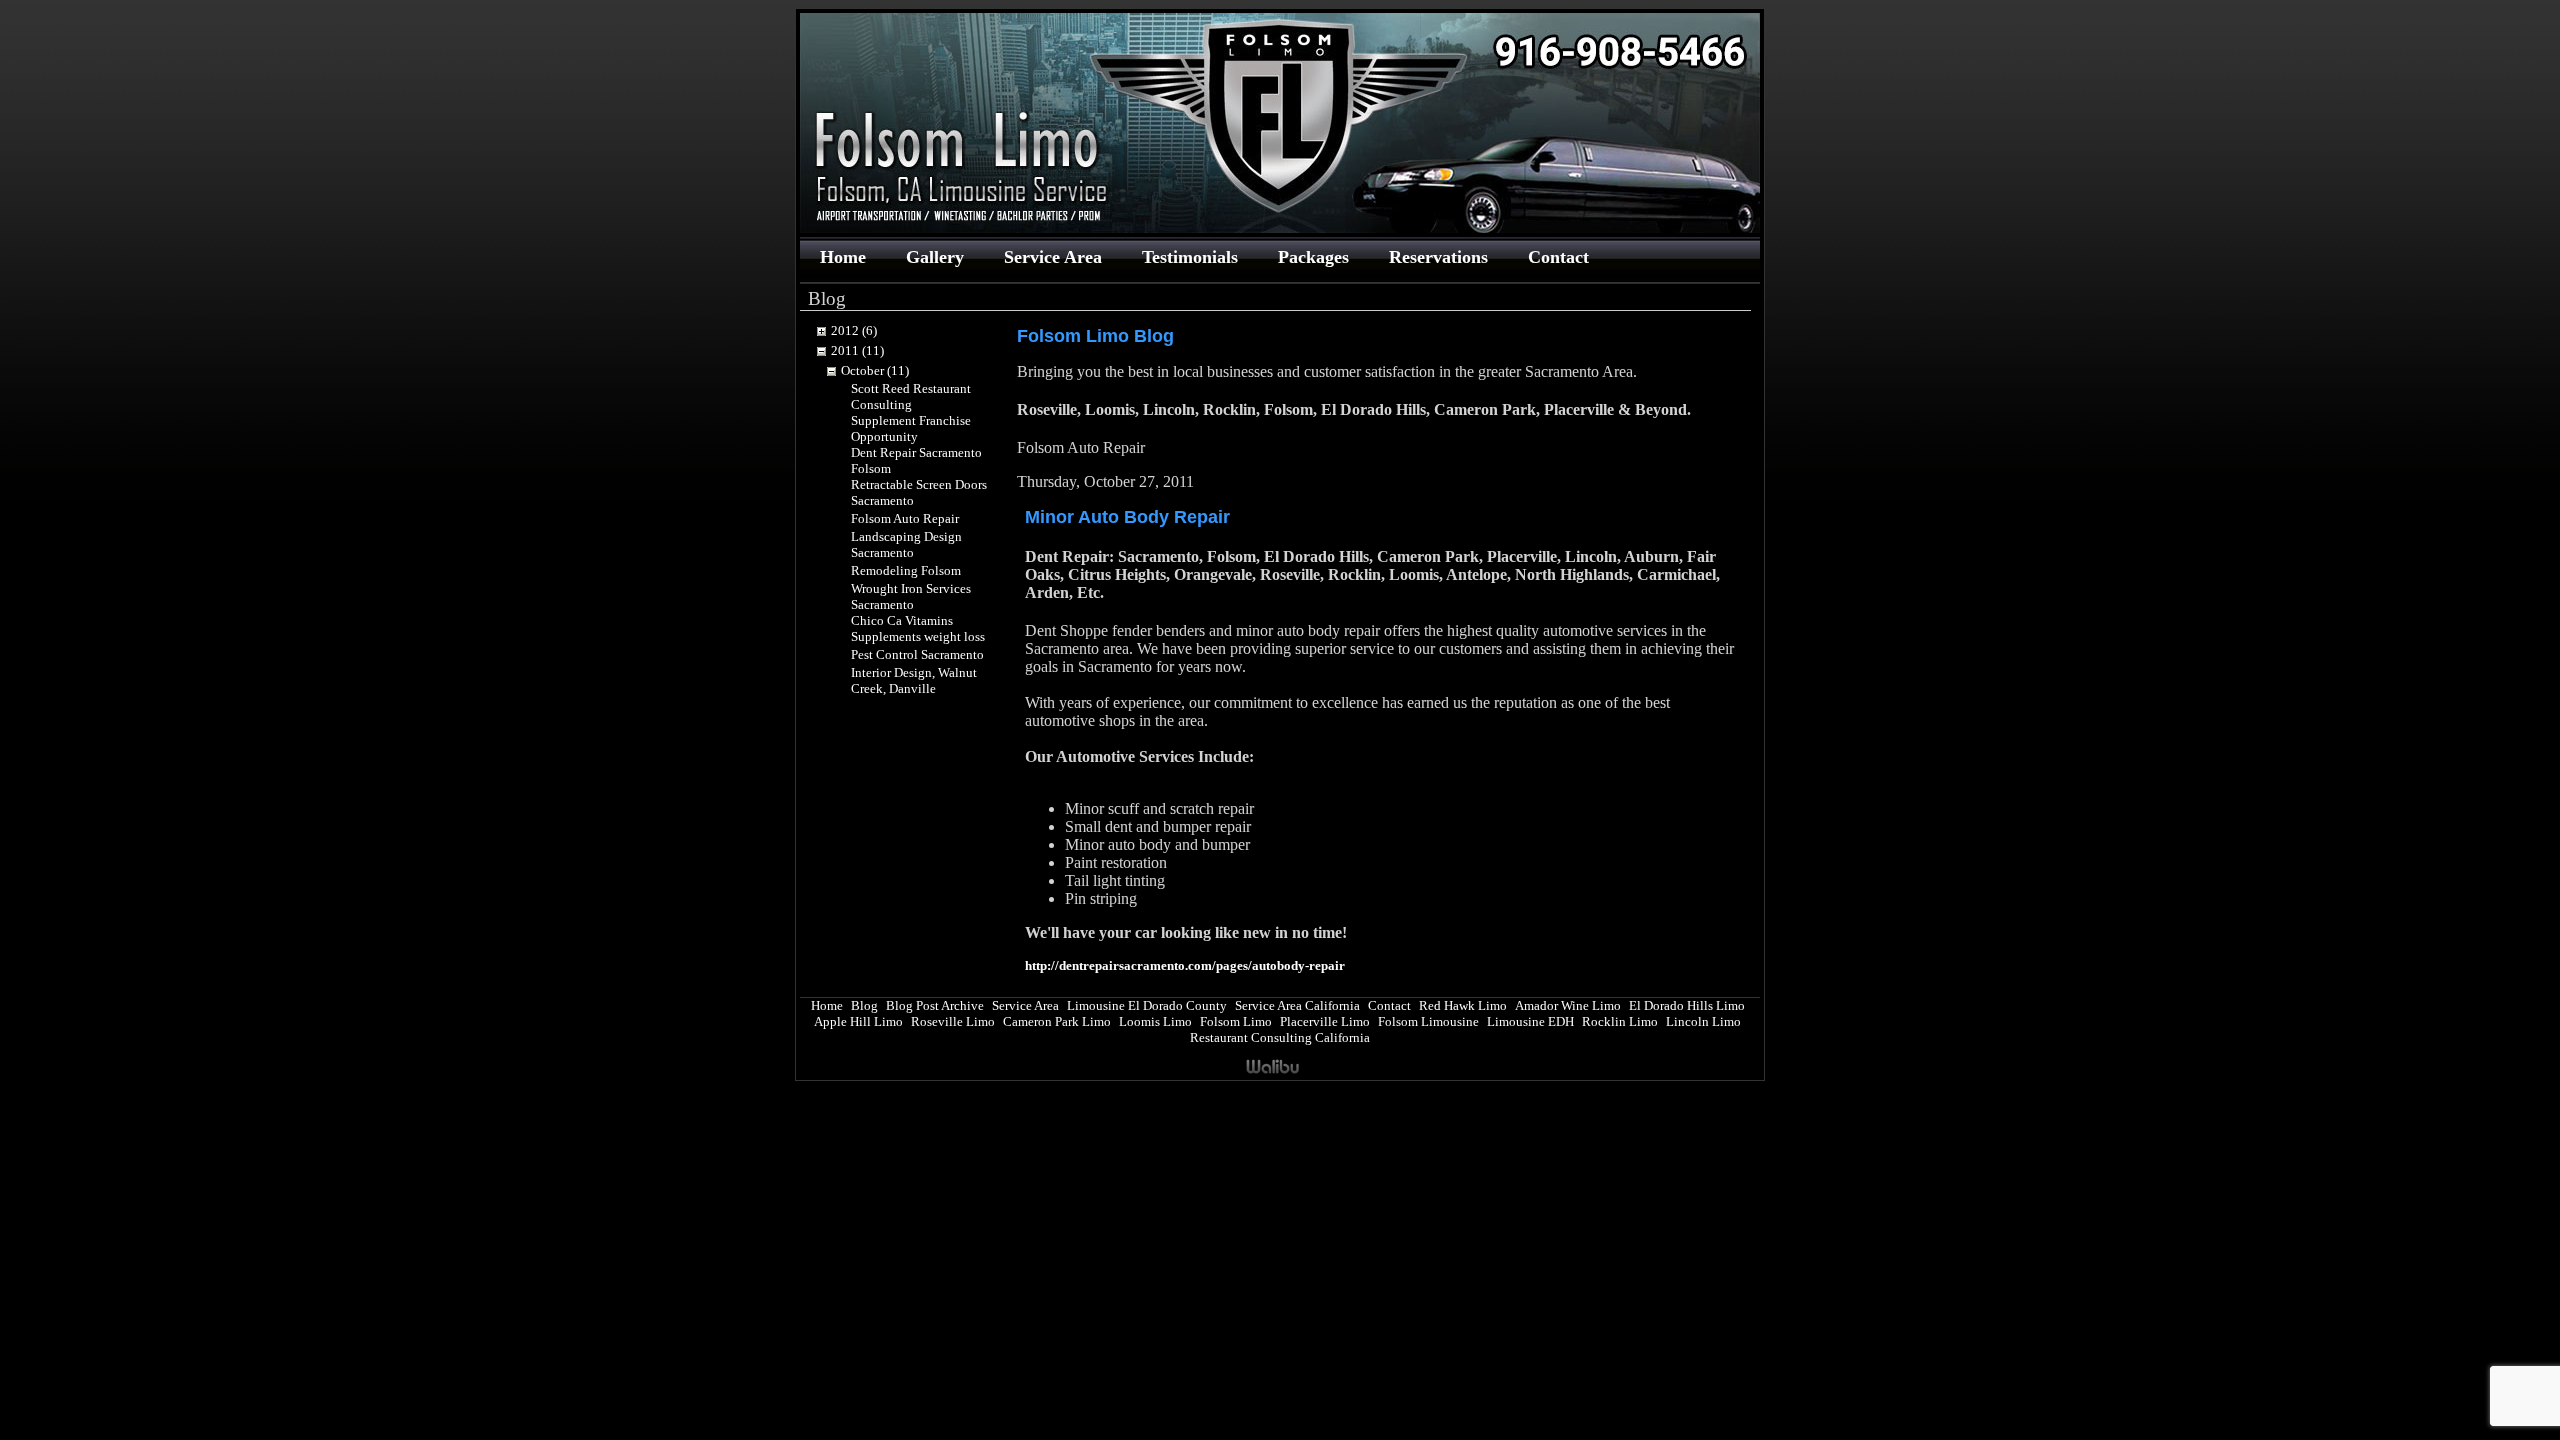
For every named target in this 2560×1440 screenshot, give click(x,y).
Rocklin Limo (1620, 1021)
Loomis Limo (1155, 1021)
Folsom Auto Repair (905, 518)
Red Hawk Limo (1463, 1005)
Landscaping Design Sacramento (906, 544)
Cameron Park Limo (1057, 1021)
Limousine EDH (1530, 1021)
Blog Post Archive (935, 1005)
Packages (1313, 257)
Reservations (1438, 257)
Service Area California (1297, 1005)
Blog (864, 1005)
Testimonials (1190, 257)
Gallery (935, 257)
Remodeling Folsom (906, 570)
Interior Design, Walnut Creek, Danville (914, 680)
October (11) (875, 370)
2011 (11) (857, 350)
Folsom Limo (1236, 1021)
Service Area (1053, 257)
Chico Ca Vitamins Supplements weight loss (918, 628)
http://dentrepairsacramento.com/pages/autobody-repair (1185, 965)
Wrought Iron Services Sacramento (911, 596)
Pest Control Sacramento (917, 654)
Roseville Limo (953, 1021)
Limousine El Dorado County (1147, 1005)
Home (843, 257)
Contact (1558, 257)
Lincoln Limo (1703, 1021)
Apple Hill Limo (858, 1021)
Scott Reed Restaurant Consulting (911, 396)
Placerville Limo (1325, 1021)
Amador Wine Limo (1568, 1005)
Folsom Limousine (1428, 1021)
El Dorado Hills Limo (1687, 1005)
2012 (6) (854, 330)
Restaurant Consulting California (1280, 1037)
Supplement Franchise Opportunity (911, 428)
